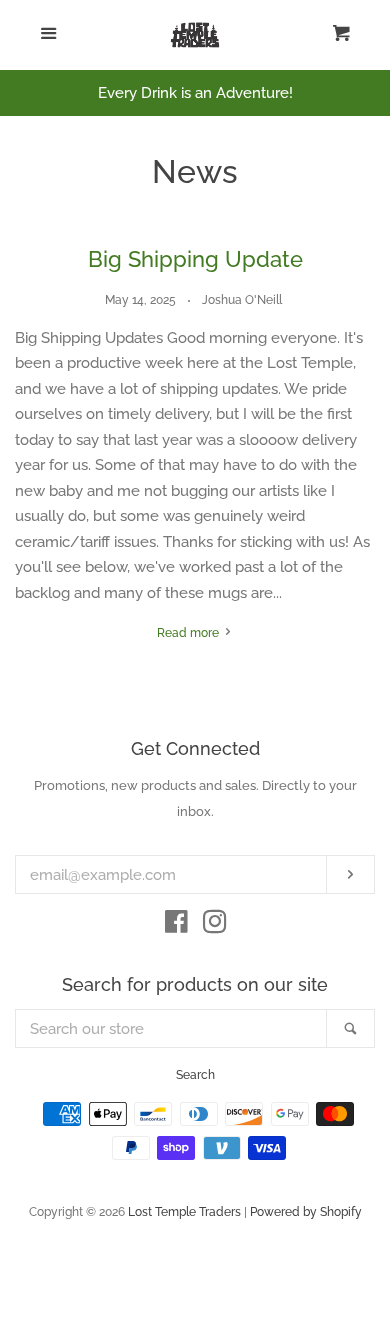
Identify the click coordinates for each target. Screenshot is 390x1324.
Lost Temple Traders (184, 1212)
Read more (189, 633)
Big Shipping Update (195, 259)
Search (195, 1075)
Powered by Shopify (306, 1212)
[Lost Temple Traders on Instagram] (215, 926)
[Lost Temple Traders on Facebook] (176, 926)
